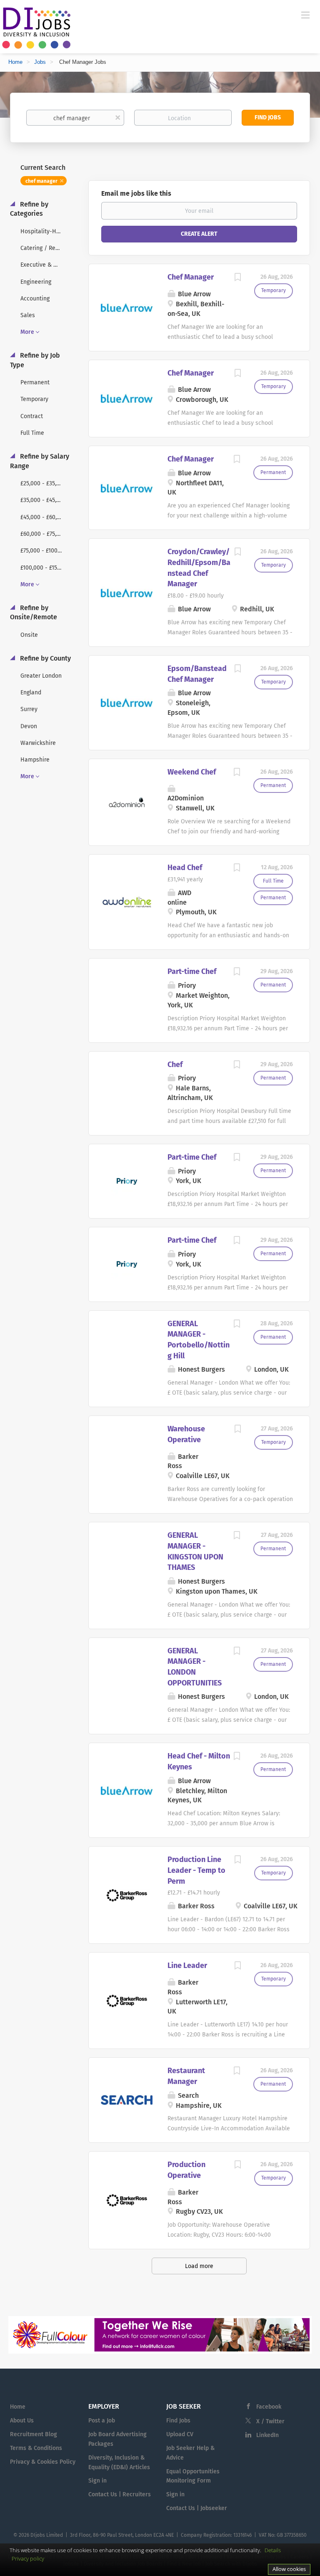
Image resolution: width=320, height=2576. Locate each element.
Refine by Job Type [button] (35, 360)
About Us (22, 2421)
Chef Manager (191, 277)
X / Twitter (270, 2421)
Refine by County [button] (45, 658)
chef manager (41, 181)
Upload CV (180, 2434)
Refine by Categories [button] (29, 209)
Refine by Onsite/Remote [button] (34, 613)
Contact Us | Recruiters (120, 2494)
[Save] (237, 278)
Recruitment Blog (34, 2434)
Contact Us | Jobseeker (197, 2508)
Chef (175, 1065)
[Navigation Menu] (305, 15)
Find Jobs (268, 117)
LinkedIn (267, 2435)
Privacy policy (28, 2558)
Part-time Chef (192, 971)
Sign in (97, 2481)
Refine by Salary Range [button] (40, 461)
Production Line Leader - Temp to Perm (196, 1870)
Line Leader (187, 1965)
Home (15, 62)
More (27, 332)
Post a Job (102, 2421)
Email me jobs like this (136, 193)
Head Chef (185, 868)
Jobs (40, 62)
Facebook (269, 2407)
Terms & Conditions (36, 2448)
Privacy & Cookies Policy (43, 2462)
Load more (199, 2266)
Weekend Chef (192, 772)
